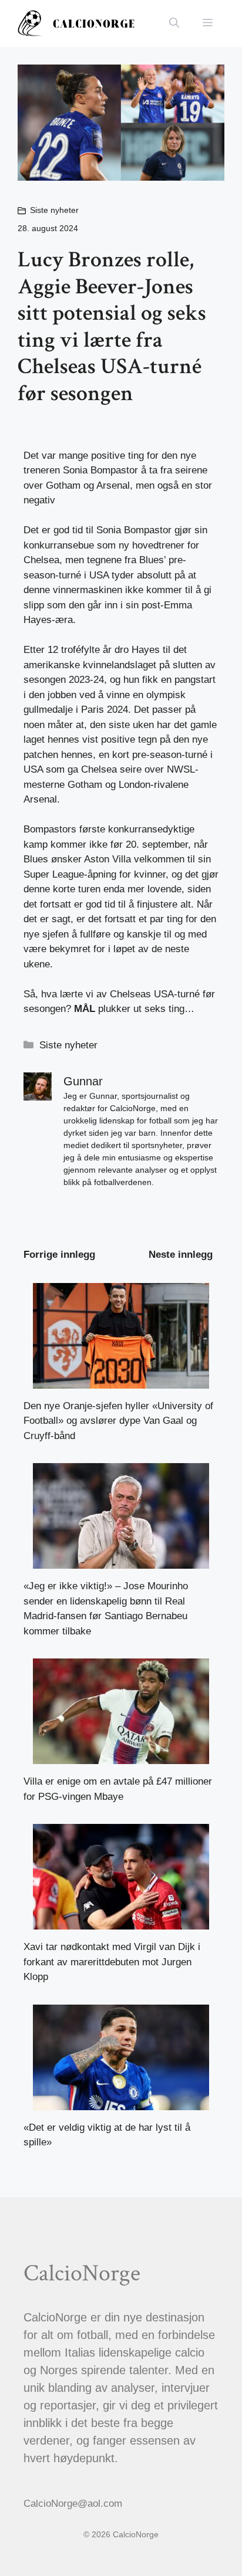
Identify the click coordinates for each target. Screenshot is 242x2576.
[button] (174, 23)
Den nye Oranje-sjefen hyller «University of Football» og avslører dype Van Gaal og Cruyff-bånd (118, 1421)
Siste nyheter (54, 210)
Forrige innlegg (59, 1255)
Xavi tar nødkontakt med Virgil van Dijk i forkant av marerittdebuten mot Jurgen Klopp (112, 1962)
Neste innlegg (181, 1255)
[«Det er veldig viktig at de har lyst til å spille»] (121, 2102)
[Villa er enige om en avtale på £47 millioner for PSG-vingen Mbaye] (121, 1757)
